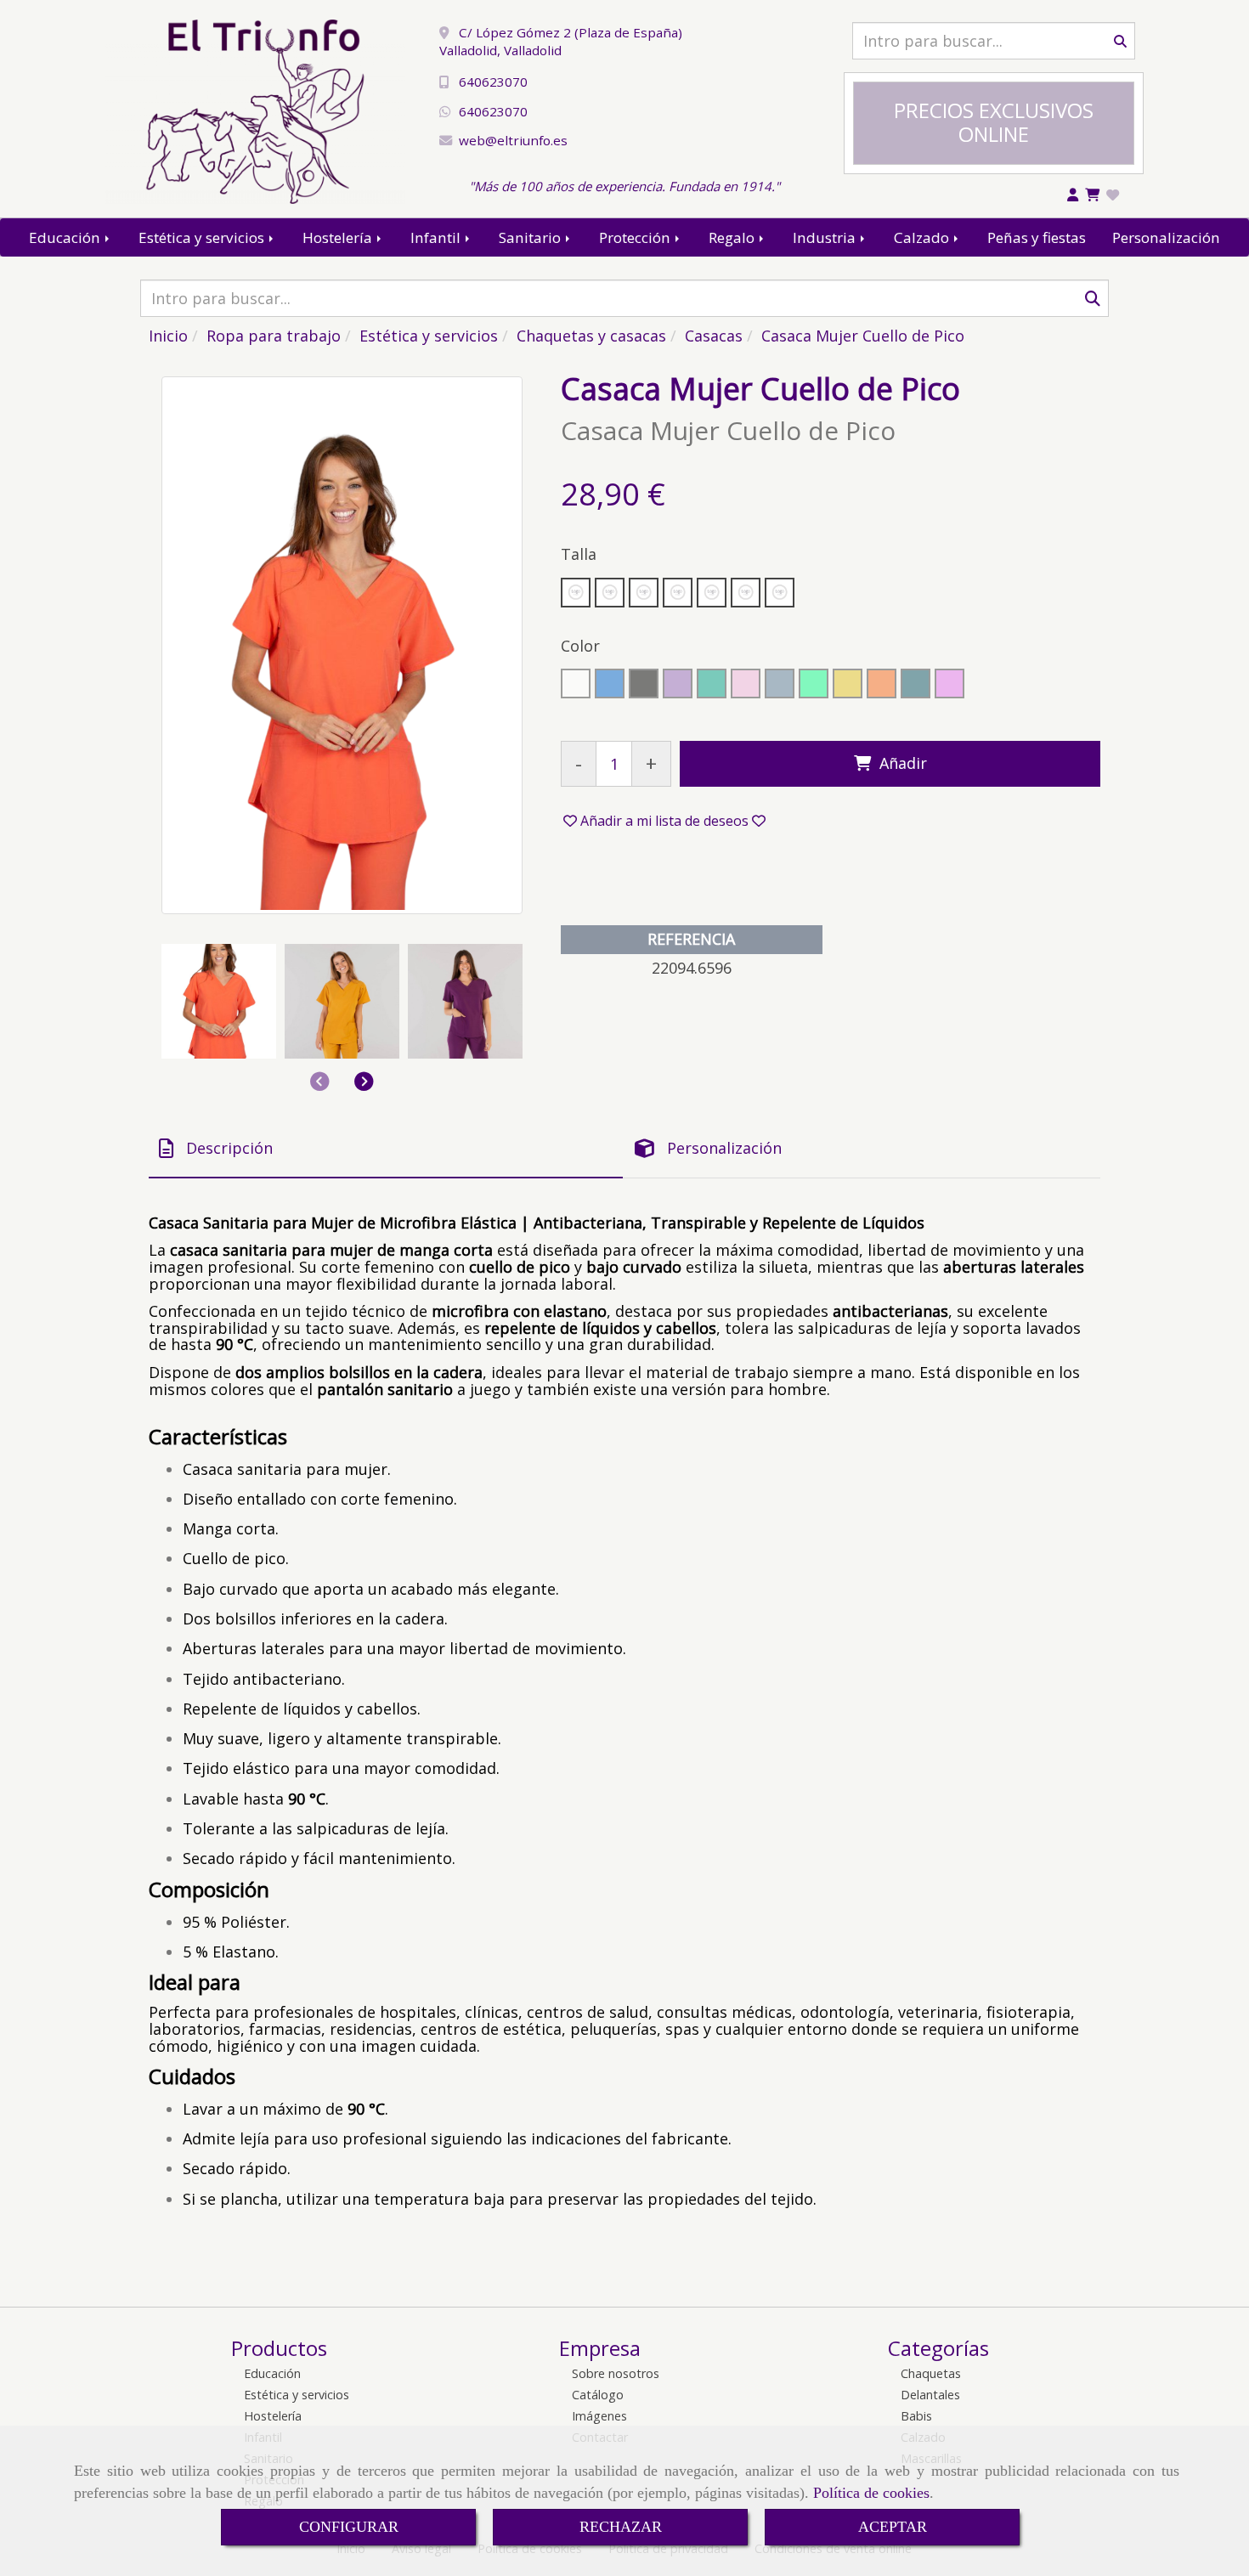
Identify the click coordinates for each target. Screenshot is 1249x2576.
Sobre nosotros (616, 2373)
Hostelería (339, 237)
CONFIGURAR (349, 2527)
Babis (916, 2416)
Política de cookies (871, 2493)
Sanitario (531, 237)
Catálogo (598, 2395)
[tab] (386, 1148)
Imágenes (599, 2416)
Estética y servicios (203, 237)
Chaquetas (931, 2373)
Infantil (437, 237)
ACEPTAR (893, 2527)
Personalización (1166, 237)
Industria (826, 237)
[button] (364, 1082)
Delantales (930, 2395)
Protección (636, 237)
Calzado (923, 237)
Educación (66, 237)
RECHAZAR (621, 2527)
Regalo (733, 237)
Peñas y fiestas (1037, 237)
